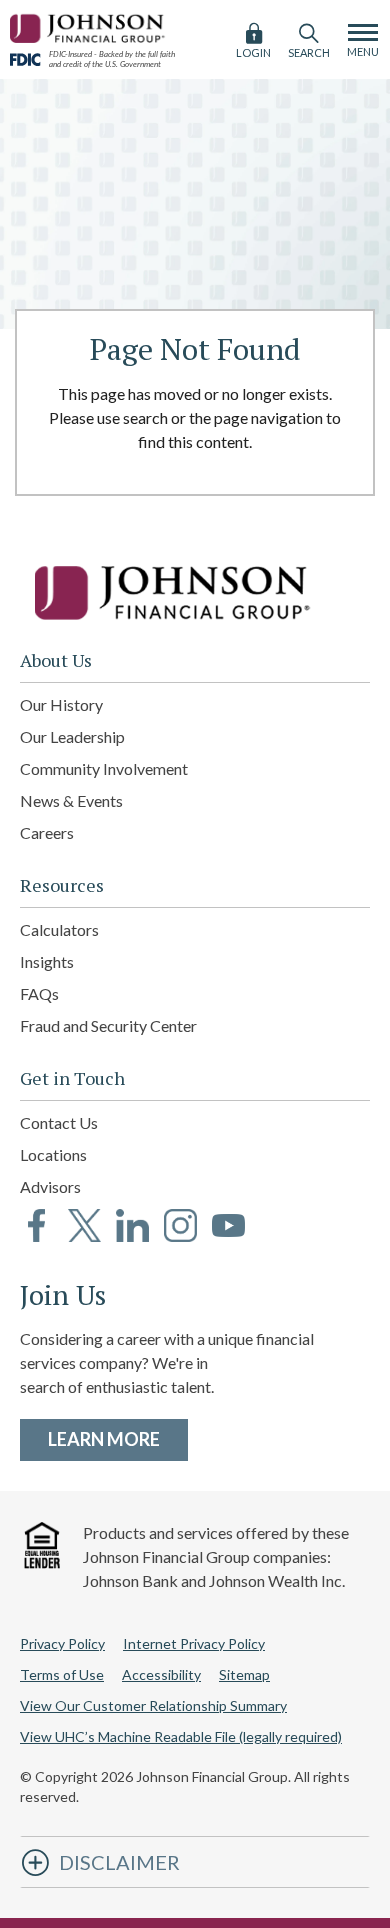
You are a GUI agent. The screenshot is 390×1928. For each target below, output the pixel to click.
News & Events (71, 800)
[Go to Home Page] (195, 593)
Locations (53, 1154)
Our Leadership (72, 736)
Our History (61, 704)
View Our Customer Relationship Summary (153, 1705)
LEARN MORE (118, 1438)
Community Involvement (104, 768)
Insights (47, 961)
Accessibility (161, 1674)
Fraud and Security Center (108, 1025)
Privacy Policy (62, 1643)
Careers (47, 832)
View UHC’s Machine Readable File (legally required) (181, 1736)
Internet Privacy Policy (194, 1643)
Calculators (59, 929)
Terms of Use (62, 1674)
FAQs (39, 993)
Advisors (50, 1186)
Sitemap (244, 1674)
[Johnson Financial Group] (90, 25)
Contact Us (59, 1122)
